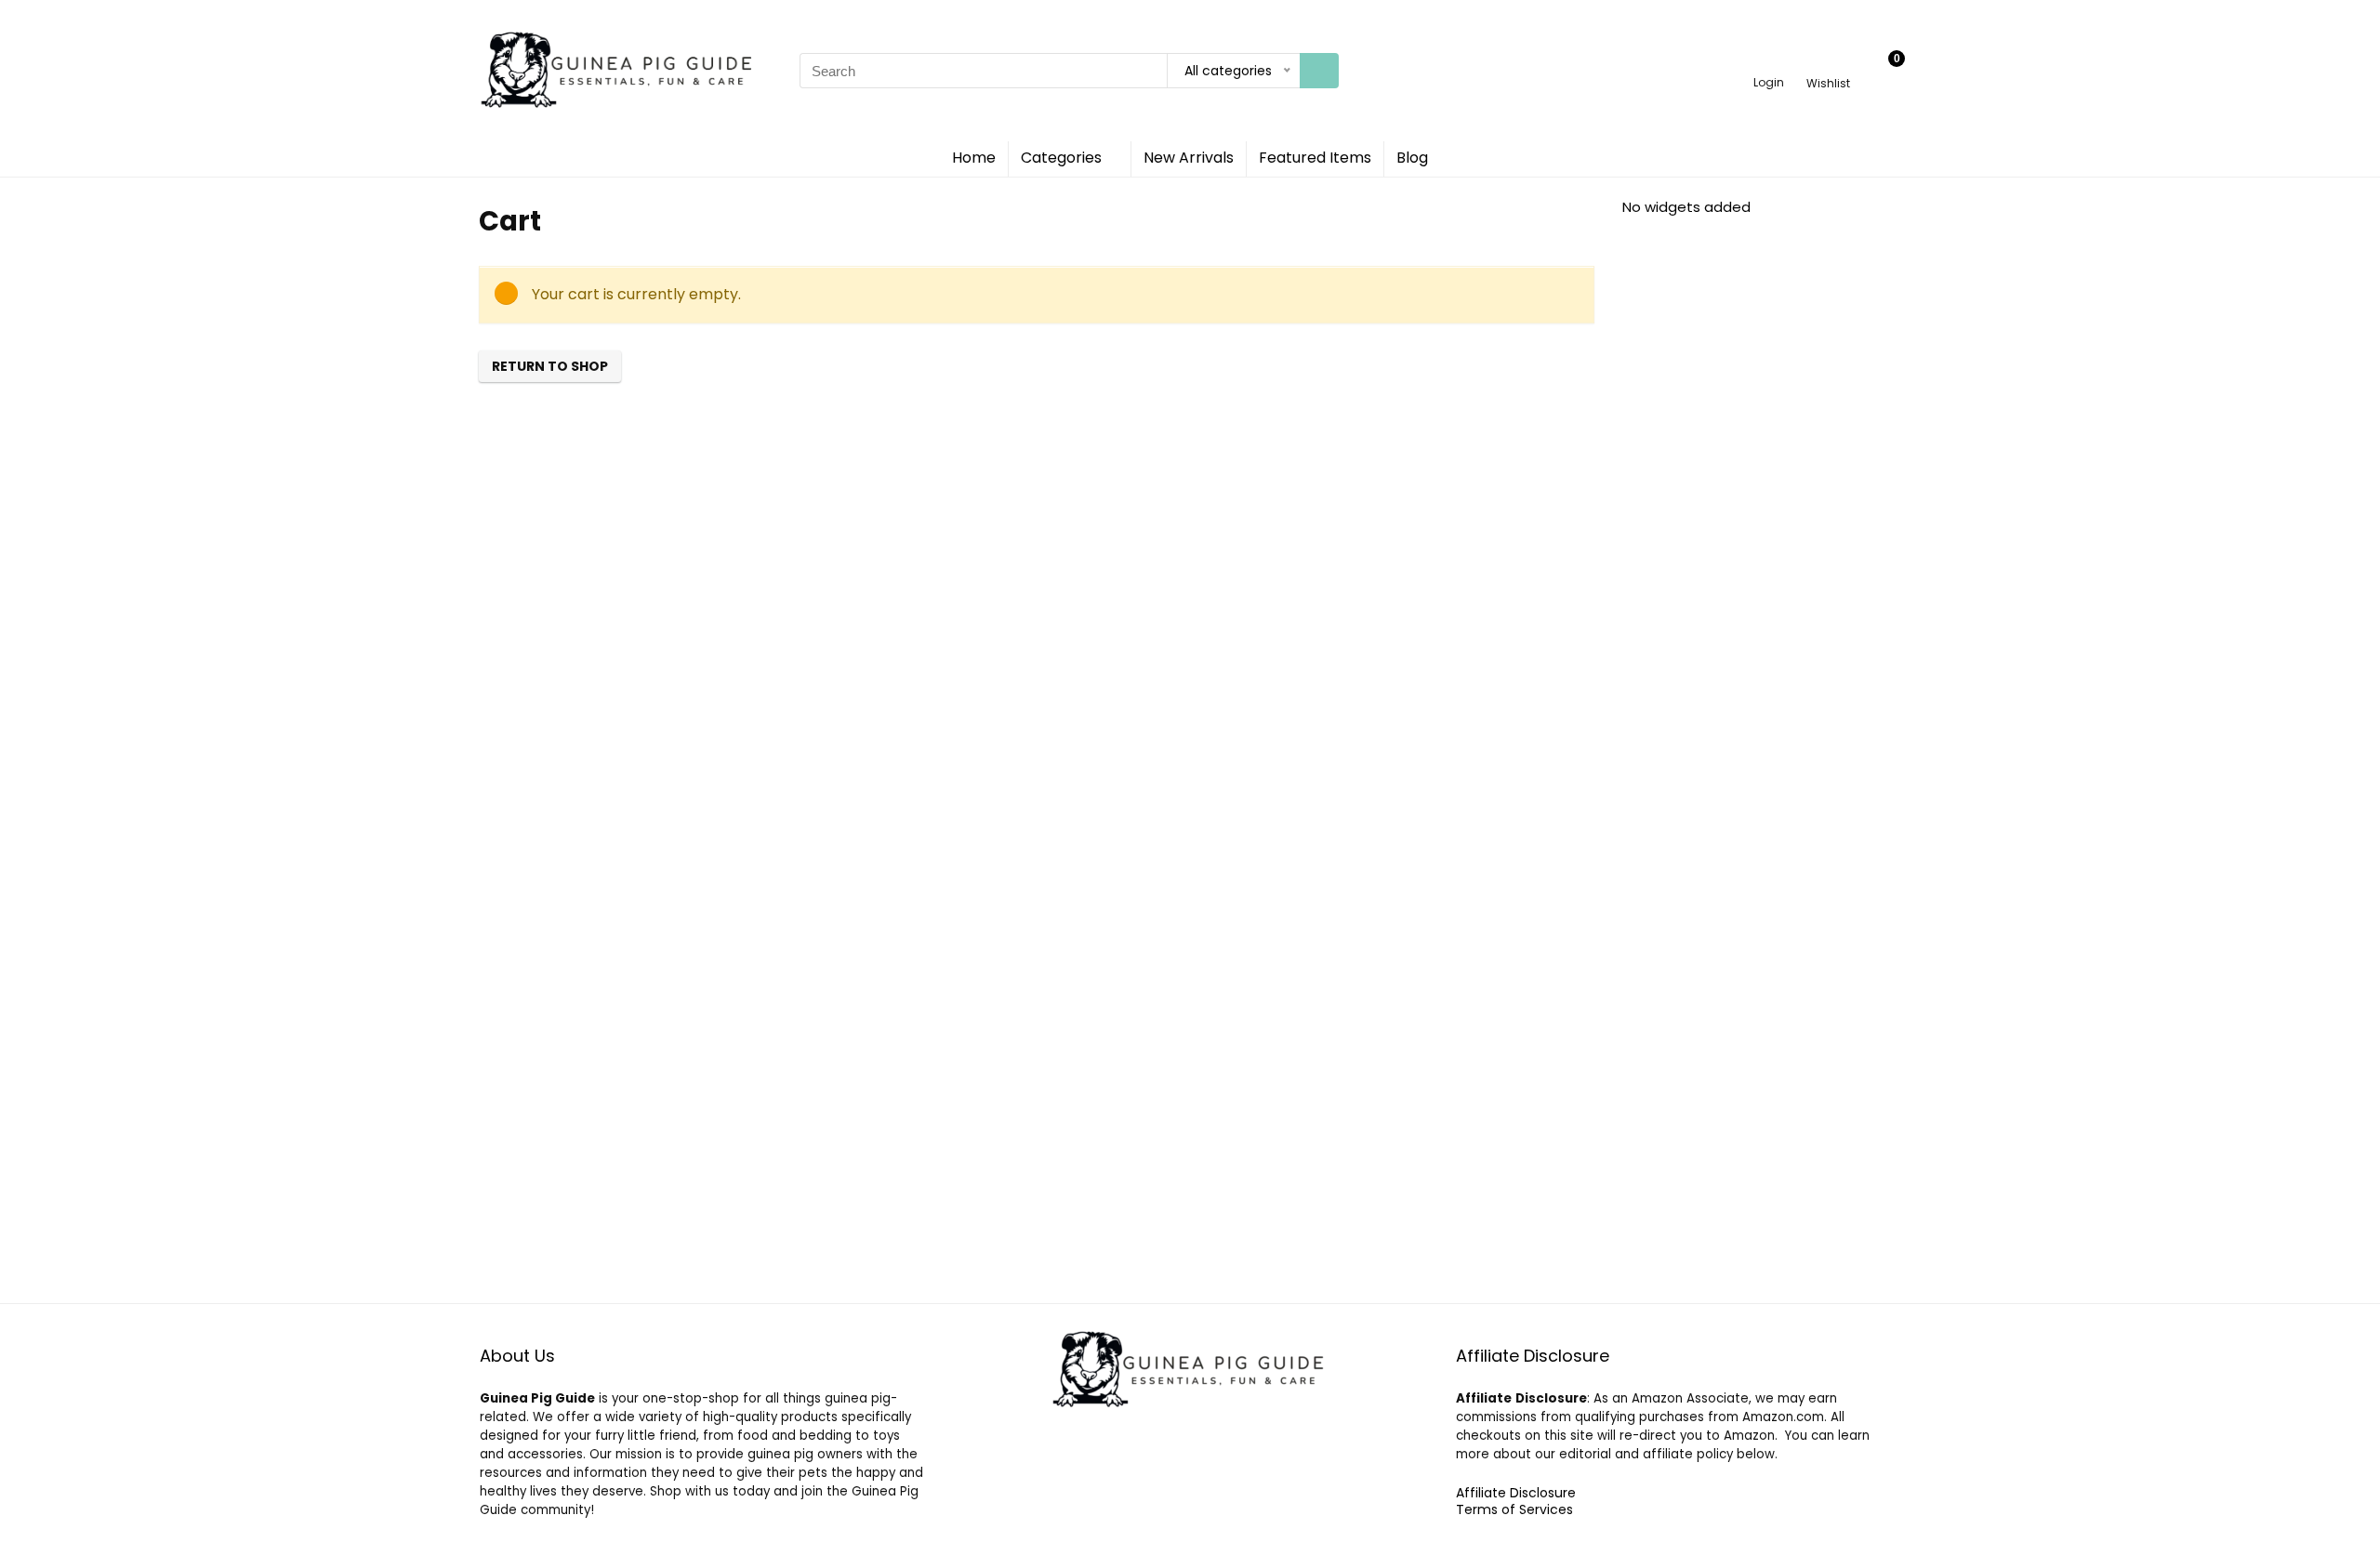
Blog (1412, 158)
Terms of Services (1514, 1509)
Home (974, 158)
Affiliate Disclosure (1516, 1493)
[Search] (1319, 71)
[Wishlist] (1828, 63)
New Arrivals (1189, 158)
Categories (1061, 158)
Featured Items (1315, 158)
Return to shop (550, 366)
